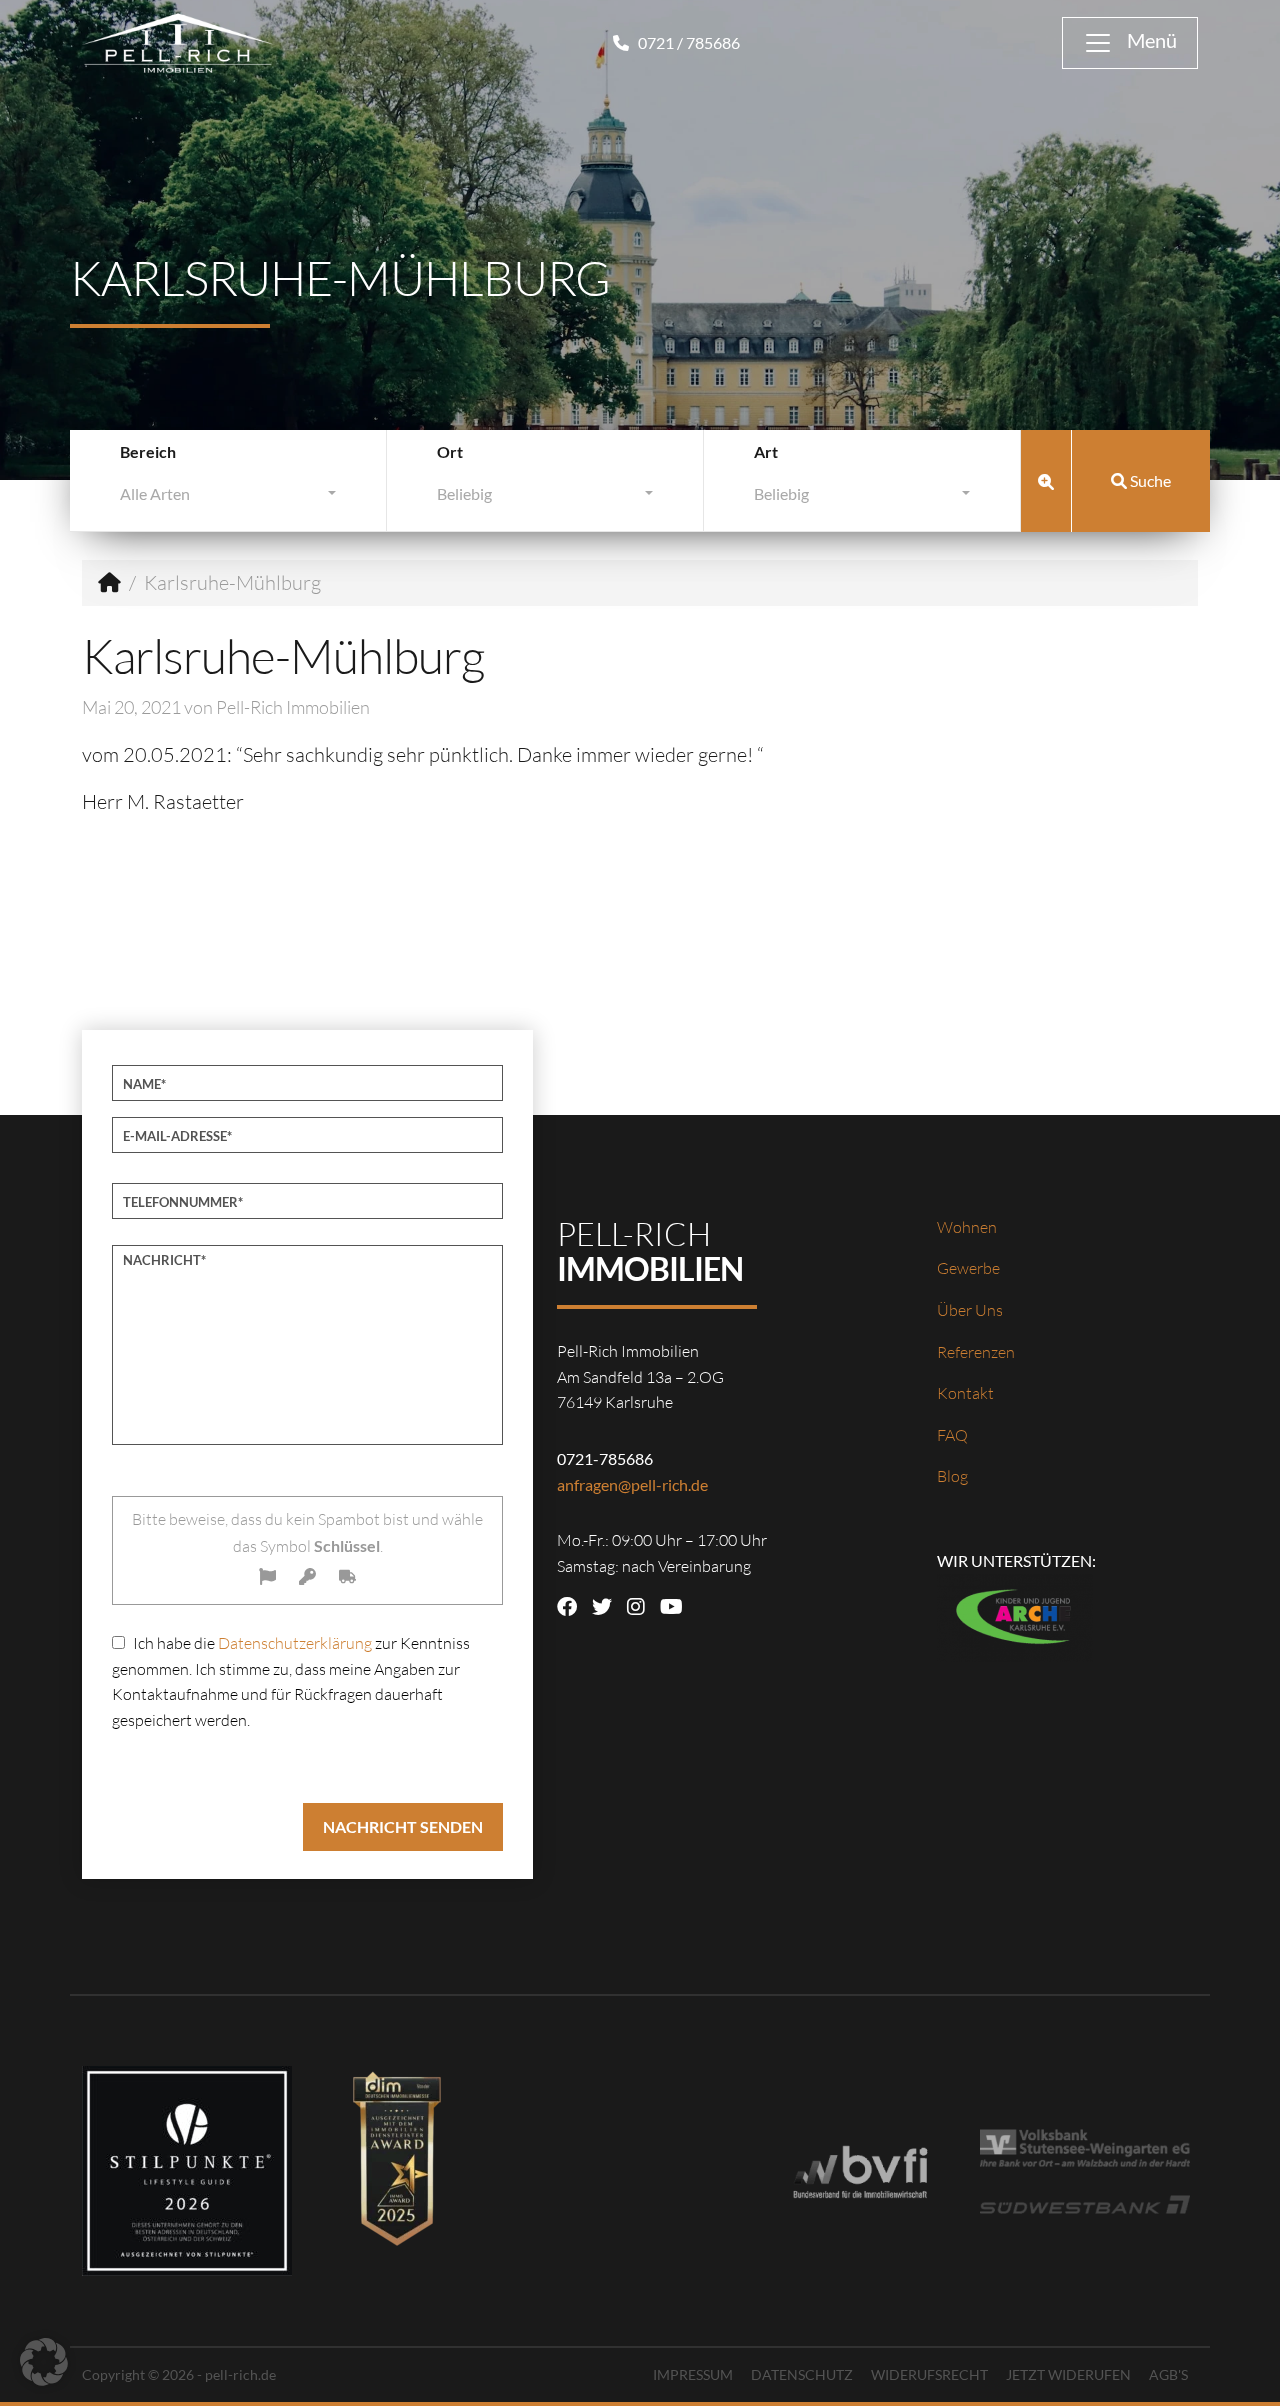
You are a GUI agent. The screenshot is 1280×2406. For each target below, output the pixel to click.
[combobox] (228, 498)
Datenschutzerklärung (295, 1643)
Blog (952, 1476)
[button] (44, 2362)
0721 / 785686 (687, 42)
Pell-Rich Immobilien (293, 707)
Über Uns (970, 1310)
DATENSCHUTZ (802, 2374)
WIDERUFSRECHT (929, 2374)
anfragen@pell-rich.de (632, 1484)
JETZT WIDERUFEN (1068, 2374)
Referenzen (976, 1352)
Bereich (148, 451)
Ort (450, 451)
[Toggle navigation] (1130, 43)
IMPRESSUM (693, 2374)
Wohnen (967, 1227)
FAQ (952, 1435)
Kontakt (965, 1393)
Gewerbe (968, 1268)
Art (766, 451)
